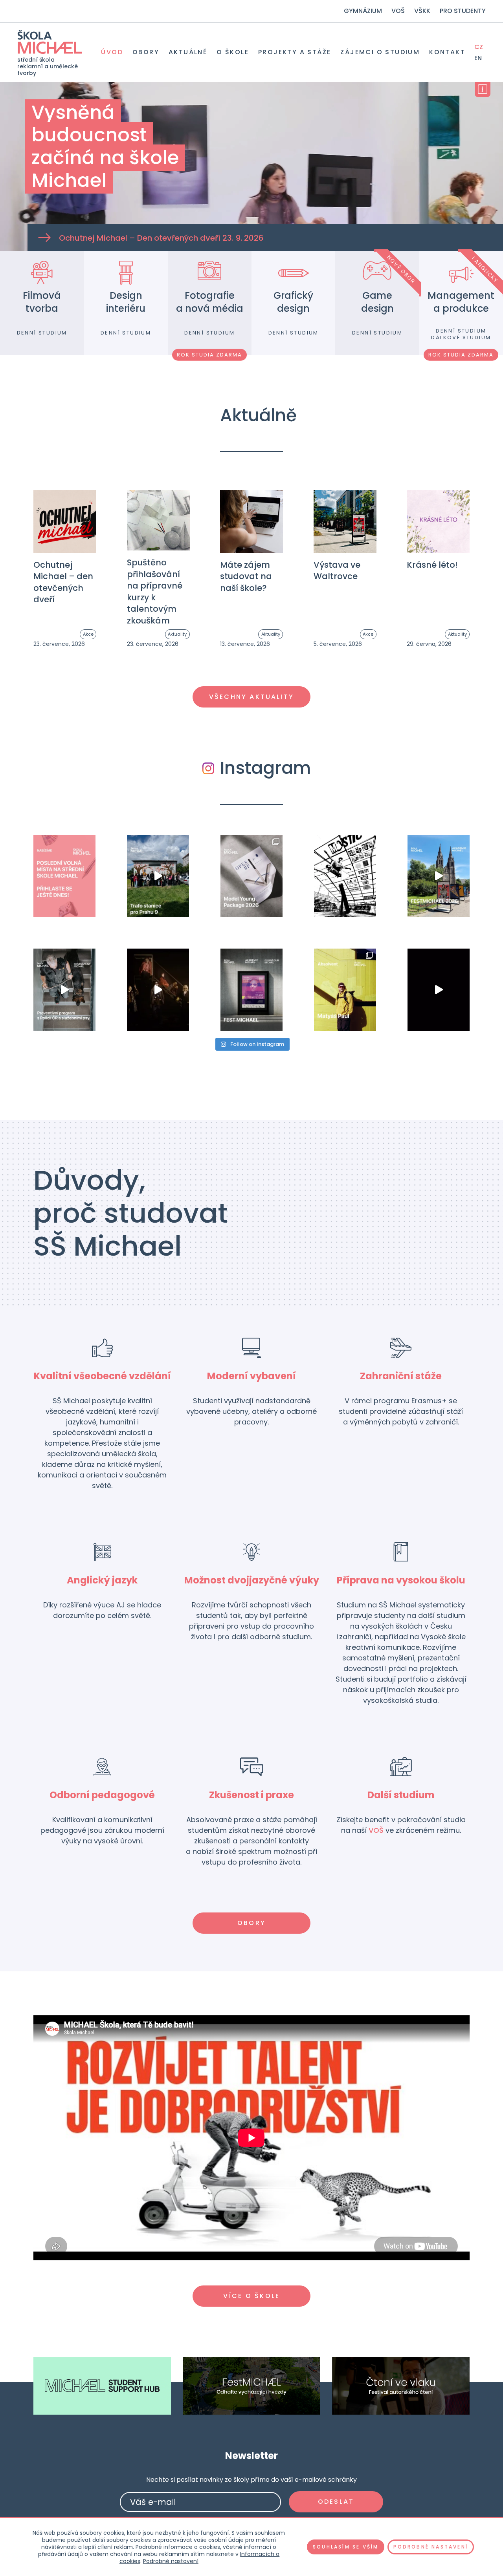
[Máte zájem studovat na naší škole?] (251, 521)
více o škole (251, 2296)
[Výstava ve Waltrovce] (345, 521)
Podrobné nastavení (171, 2561)
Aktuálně (188, 52)
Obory (146, 52)
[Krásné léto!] (438, 521)
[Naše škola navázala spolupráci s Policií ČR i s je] (64, 990)
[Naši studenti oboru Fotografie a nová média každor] (345, 876)
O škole (233, 52)
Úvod (112, 52)
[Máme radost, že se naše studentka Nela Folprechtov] (251, 876)
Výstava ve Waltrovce (337, 570)
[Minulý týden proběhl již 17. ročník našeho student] (439, 876)
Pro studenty (463, 11)
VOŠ (398, 11)
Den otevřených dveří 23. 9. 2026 (161, 238)
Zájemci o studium (380, 52)
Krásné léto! (432, 565)
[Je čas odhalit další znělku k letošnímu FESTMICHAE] (158, 990)
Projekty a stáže (295, 52)
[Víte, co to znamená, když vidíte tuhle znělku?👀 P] (439, 990)
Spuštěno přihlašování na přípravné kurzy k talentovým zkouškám (155, 591)
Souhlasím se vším (346, 2547)
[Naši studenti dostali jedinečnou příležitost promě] (158, 876)
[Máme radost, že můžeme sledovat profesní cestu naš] (345, 990)
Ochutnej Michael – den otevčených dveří (63, 582)
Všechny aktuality (251, 697)
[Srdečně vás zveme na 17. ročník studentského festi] (251, 990)
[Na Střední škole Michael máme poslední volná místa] (64, 876)
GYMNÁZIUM (363, 11)
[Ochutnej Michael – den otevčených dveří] (65, 521)
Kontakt (447, 52)
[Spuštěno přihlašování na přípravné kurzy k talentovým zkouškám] (158, 520)
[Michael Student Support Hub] (102, 2386)
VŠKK (422, 11)
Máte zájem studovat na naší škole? (246, 576)
